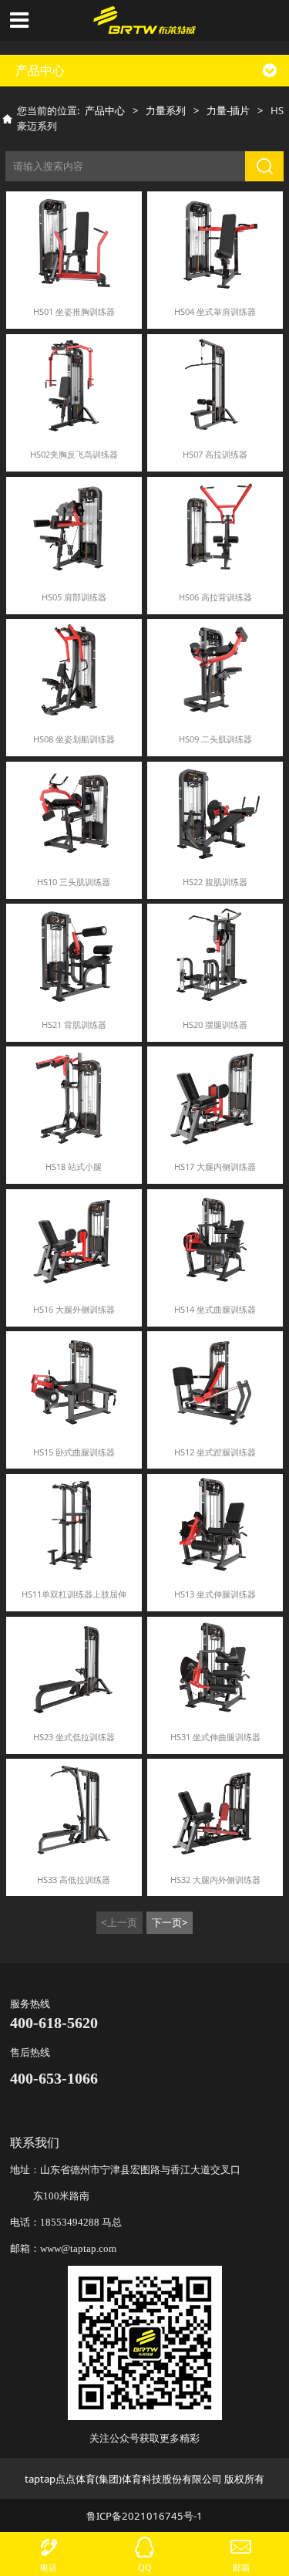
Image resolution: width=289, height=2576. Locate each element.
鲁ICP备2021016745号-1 (144, 2516)
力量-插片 (228, 110)
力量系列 (166, 110)
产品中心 (105, 110)
